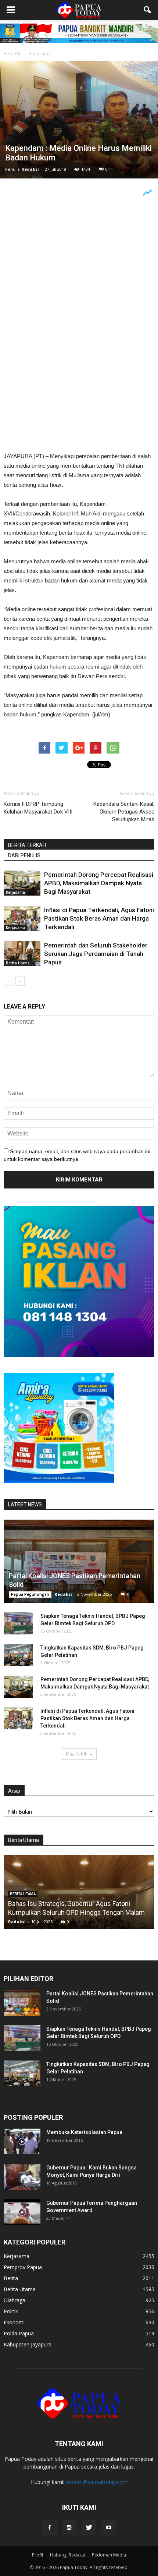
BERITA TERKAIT (28, 845)
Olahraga (15, 2300)
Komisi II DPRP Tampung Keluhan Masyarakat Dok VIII (38, 808)
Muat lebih (77, 1754)
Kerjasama (15, 892)
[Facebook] (49, 2528)
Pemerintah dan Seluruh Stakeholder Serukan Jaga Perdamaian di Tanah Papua (96, 954)
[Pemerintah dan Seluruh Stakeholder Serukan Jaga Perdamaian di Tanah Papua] (22, 954)
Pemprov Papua (23, 2267)
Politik (11, 2311)
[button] (148, 10)
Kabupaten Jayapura (28, 2344)
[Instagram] (69, 2528)
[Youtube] (109, 2528)
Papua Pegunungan (30, 1594)
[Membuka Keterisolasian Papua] (22, 2141)
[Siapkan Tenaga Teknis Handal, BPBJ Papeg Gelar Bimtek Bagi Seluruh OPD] (18, 1623)
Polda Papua (19, 2333)
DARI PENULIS (24, 855)
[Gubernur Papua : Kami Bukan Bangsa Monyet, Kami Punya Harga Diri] (22, 2177)
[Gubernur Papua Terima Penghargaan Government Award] (22, 2212)
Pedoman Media (109, 2555)
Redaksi (30, 169)
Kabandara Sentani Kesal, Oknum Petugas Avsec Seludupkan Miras (124, 812)
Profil (37, 2555)
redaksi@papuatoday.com (97, 2482)
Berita (11, 2278)
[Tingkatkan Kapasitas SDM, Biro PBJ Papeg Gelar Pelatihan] (18, 1655)
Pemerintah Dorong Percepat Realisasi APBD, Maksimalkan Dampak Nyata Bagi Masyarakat (99, 883)
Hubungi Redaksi (67, 2555)
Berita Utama (18, 963)
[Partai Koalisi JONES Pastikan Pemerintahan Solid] (79, 1561)
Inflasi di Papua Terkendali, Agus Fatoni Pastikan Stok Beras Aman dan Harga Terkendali (99, 918)
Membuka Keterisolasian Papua (84, 2132)
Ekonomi (14, 2322)
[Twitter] (89, 2528)
